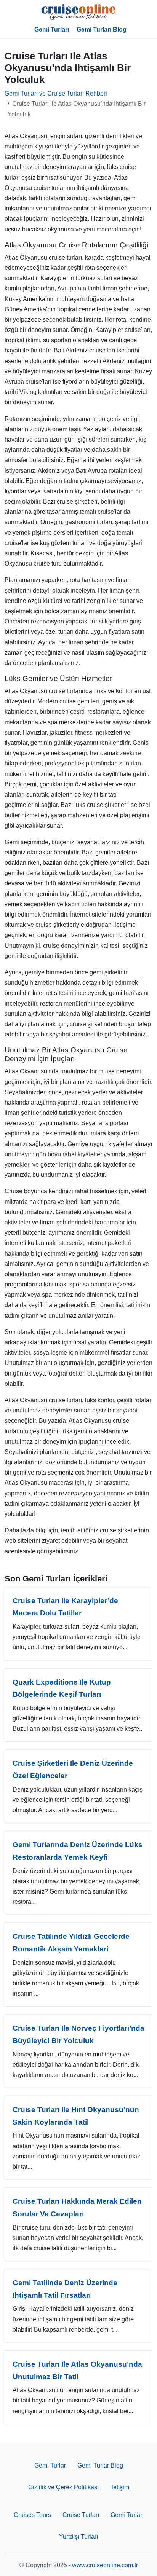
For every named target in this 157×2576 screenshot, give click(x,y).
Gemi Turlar (50, 2465)
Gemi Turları (52, 29)
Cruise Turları (81, 2515)
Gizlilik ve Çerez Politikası (63, 2487)
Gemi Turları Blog (102, 29)
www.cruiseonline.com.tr (105, 2565)
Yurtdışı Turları (78, 2537)
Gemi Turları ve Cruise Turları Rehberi (56, 93)
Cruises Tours (32, 2515)
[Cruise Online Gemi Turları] (78, 12)
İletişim (120, 2487)
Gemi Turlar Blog (100, 2465)
